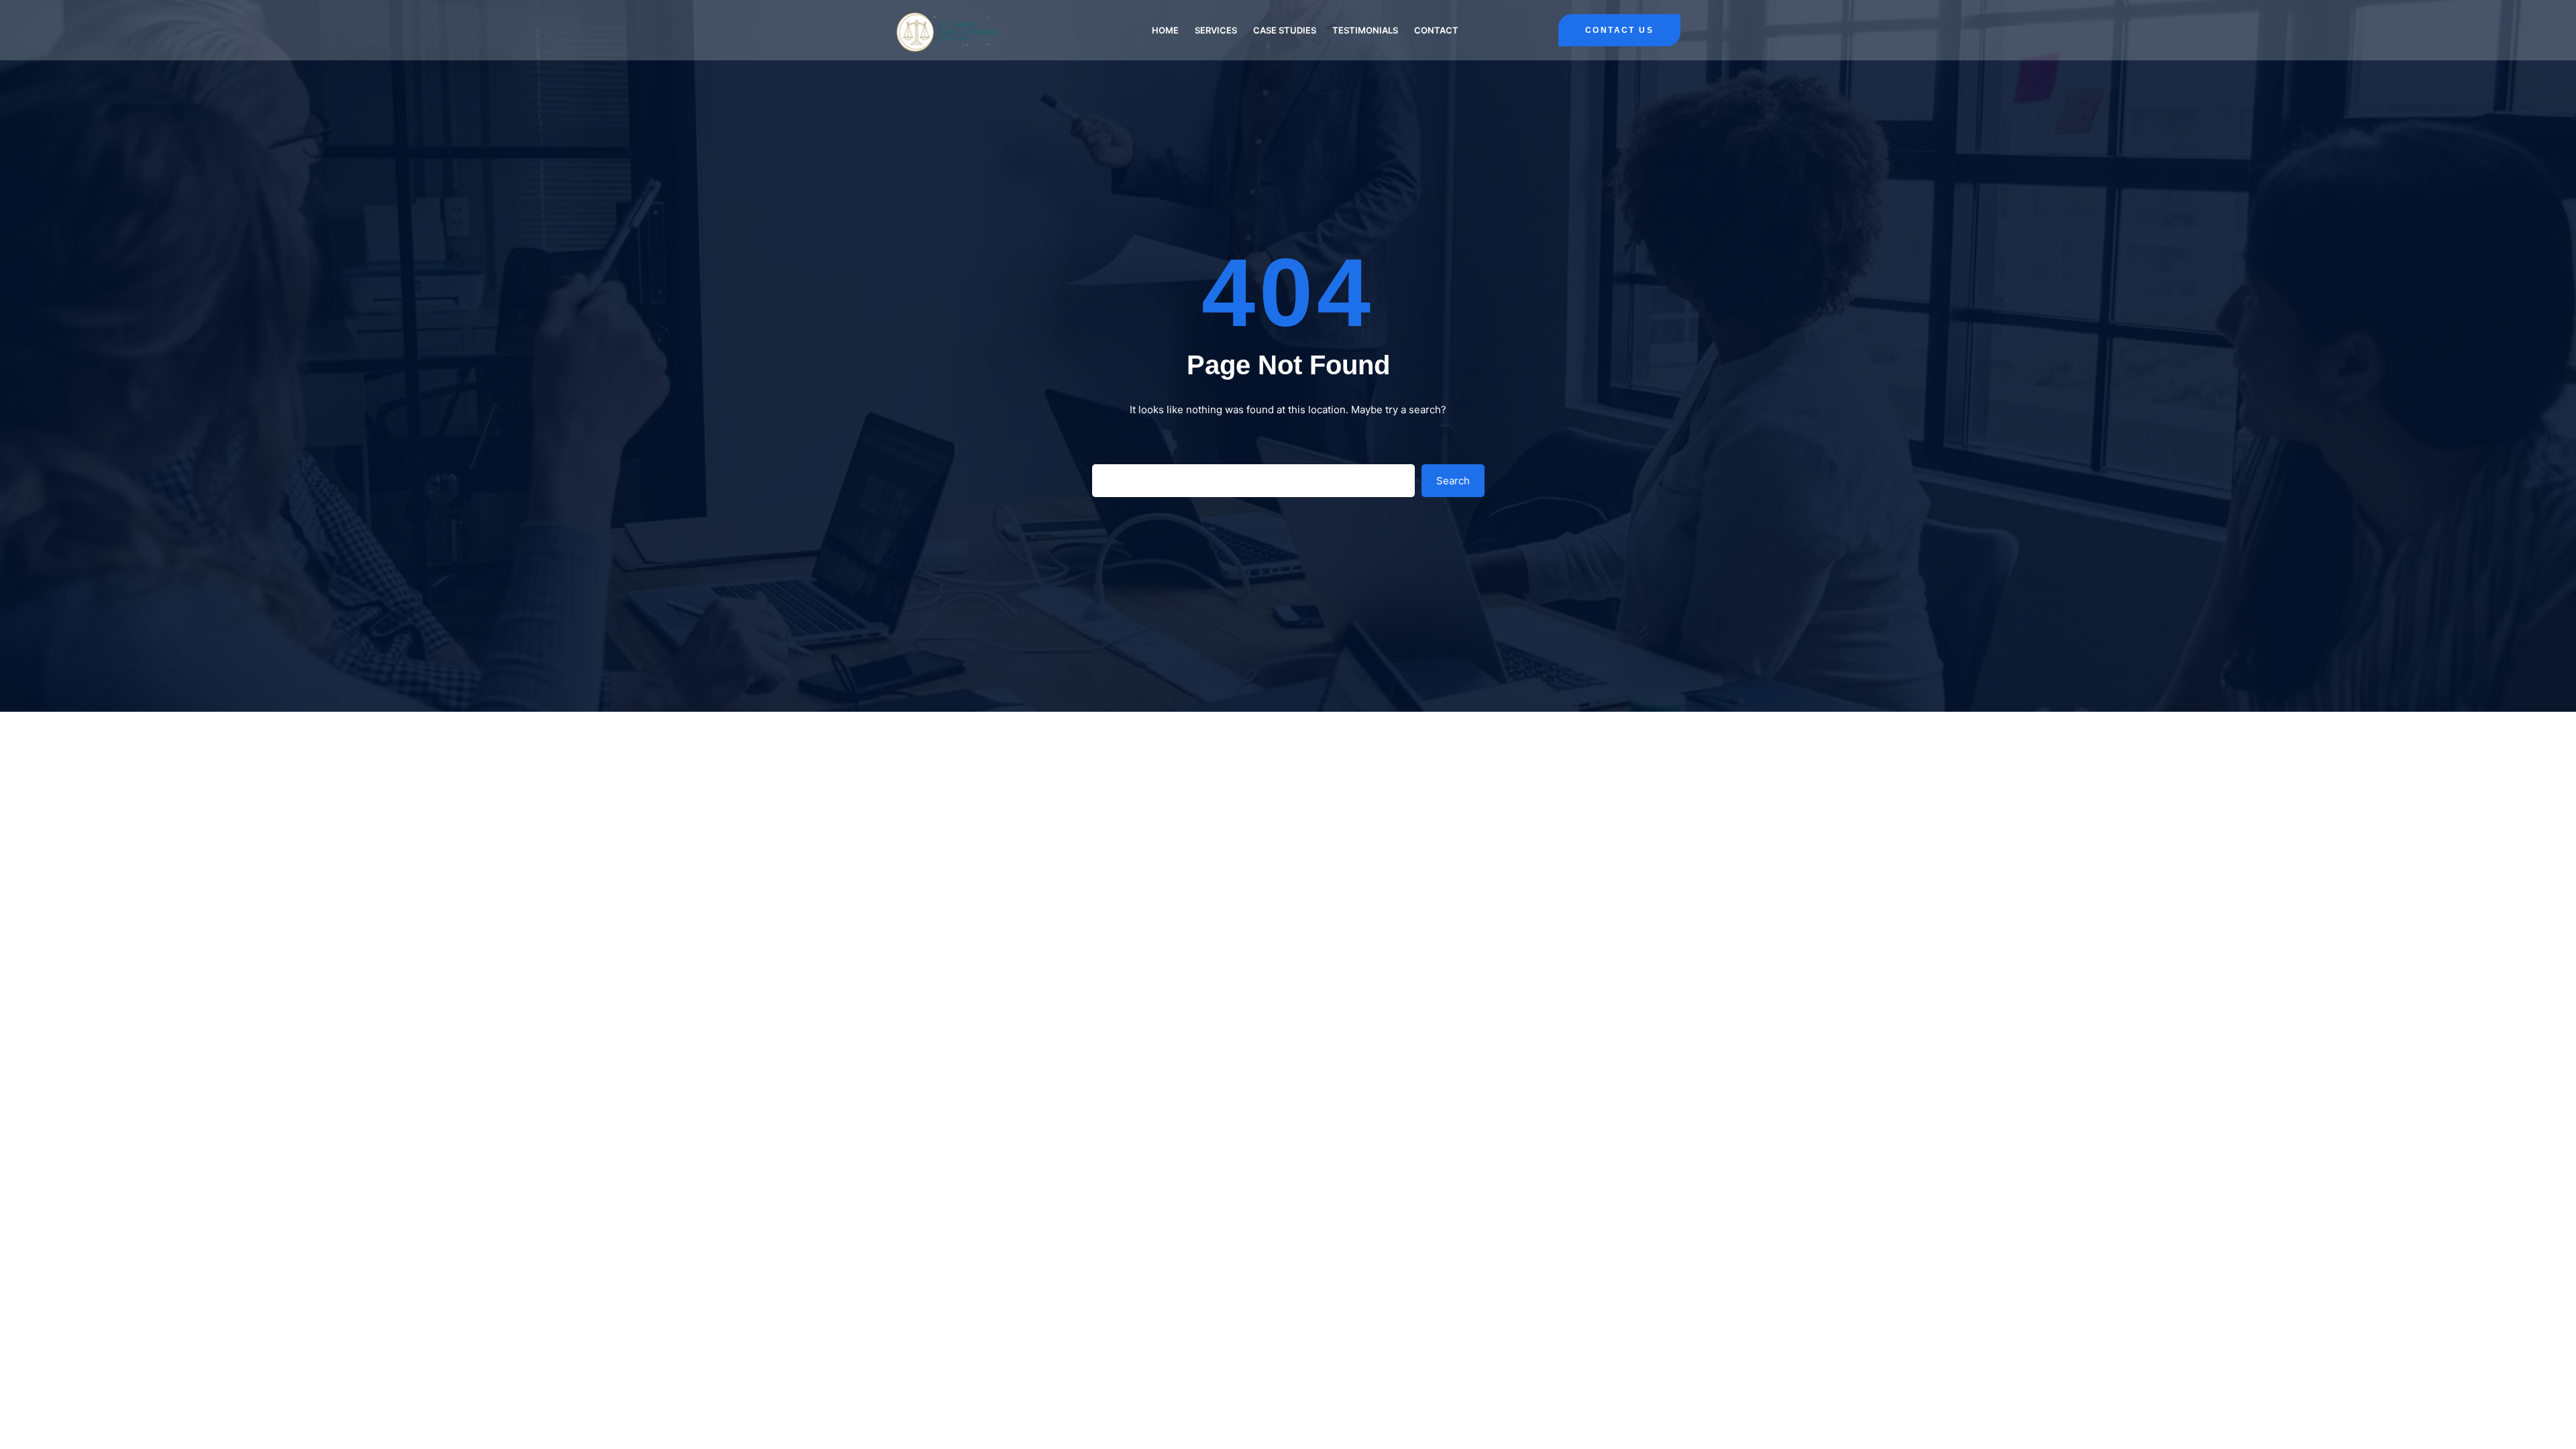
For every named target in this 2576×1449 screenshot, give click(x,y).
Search (1453, 481)
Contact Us (1619, 30)
